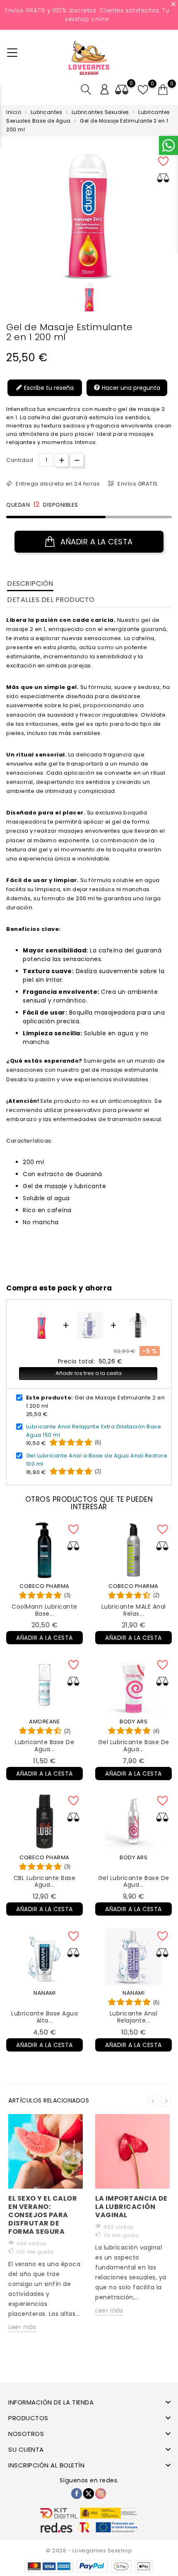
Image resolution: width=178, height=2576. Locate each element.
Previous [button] (153, 2101)
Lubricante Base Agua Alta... (44, 2017)
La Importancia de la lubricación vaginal (131, 2207)
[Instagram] (101, 2494)
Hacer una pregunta (130, 388)
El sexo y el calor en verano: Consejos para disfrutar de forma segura (43, 2215)
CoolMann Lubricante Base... (44, 1610)
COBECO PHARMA (44, 1586)
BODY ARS (133, 1722)
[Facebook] (77, 2494)
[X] (89, 2494)
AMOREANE (44, 1722)
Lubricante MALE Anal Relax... (134, 1610)
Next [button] (166, 2101)
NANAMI (44, 1993)
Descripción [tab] (30, 584)
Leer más (22, 2327)
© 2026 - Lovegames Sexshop (89, 2551)
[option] (90, 297)
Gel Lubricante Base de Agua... (134, 1746)
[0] (163, 90)
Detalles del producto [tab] (51, 600)
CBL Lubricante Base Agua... (45, 1881)
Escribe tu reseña (48, 388)
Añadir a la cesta (96, 542)
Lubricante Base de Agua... (44, 1746)
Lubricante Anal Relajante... (134, 2017)
